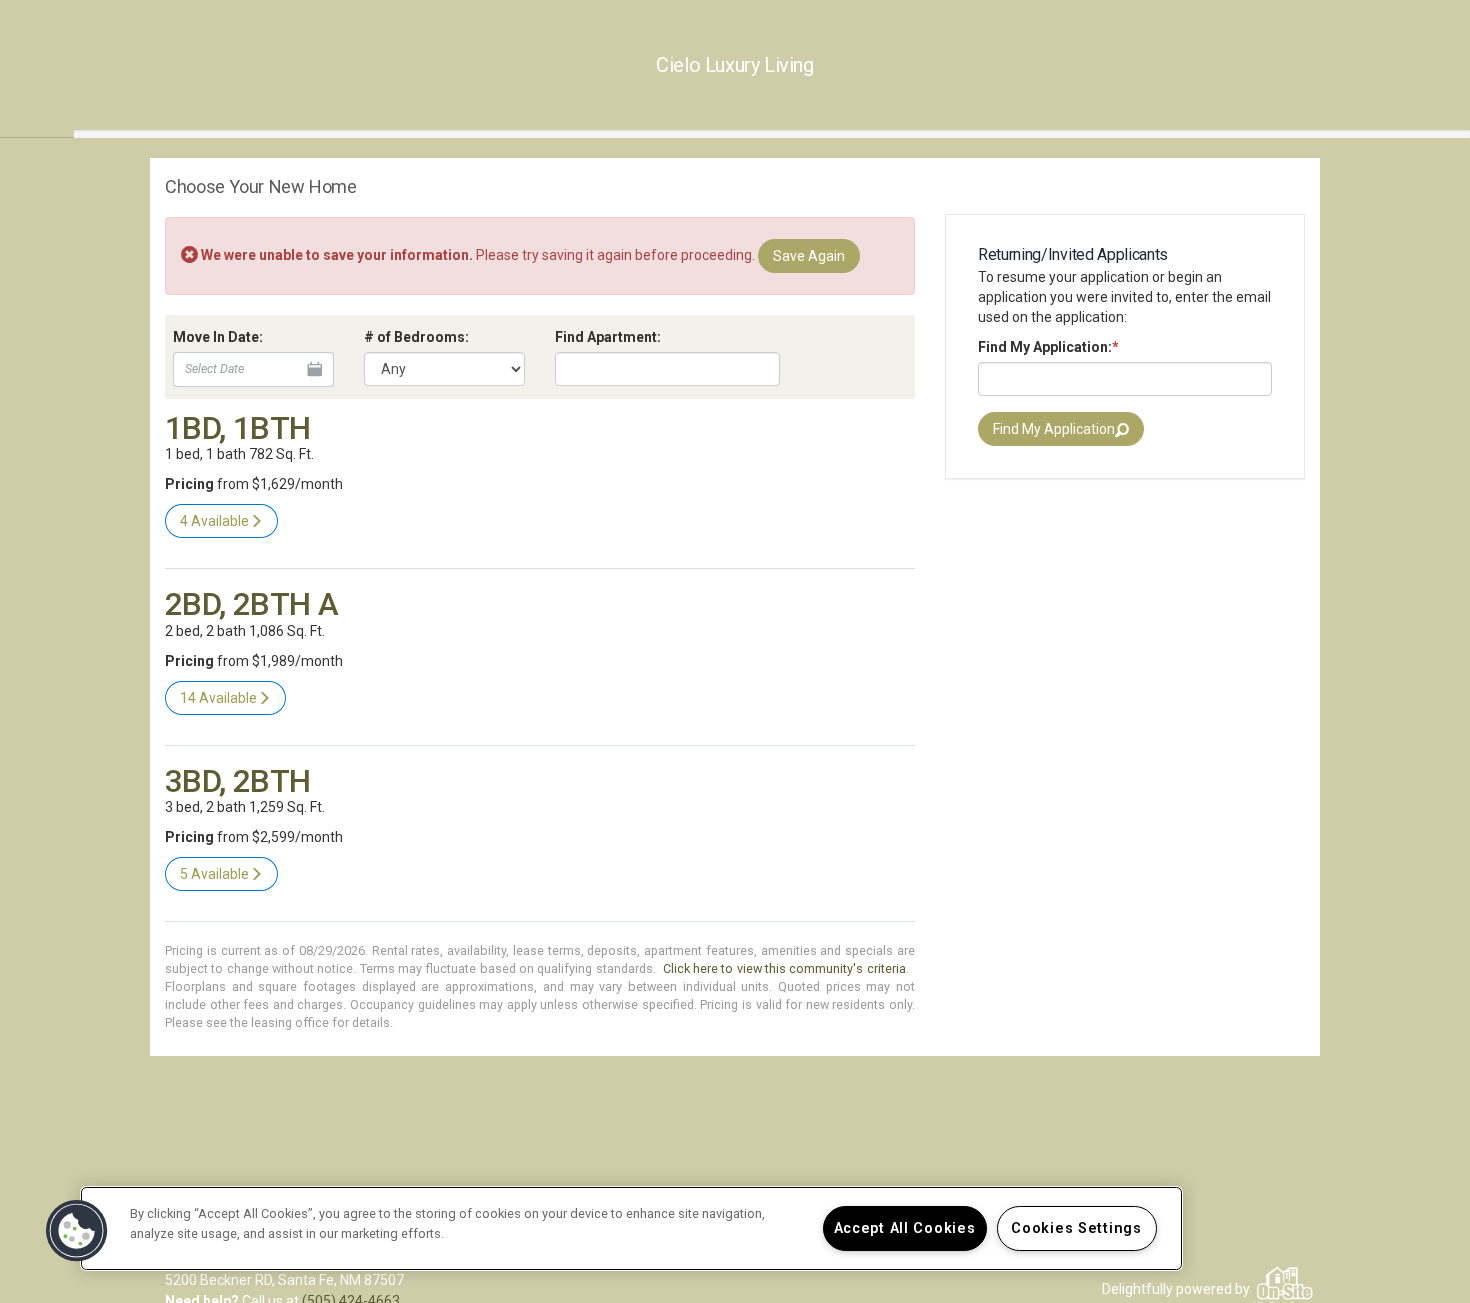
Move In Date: (218, 337)
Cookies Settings (1076, 1228)
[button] (77, 1231)
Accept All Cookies (905, 1228)
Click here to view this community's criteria (784, 968)
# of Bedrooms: (416, 337)
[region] (631, 1228)
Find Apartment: (608, 337)
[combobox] (667, 369)
